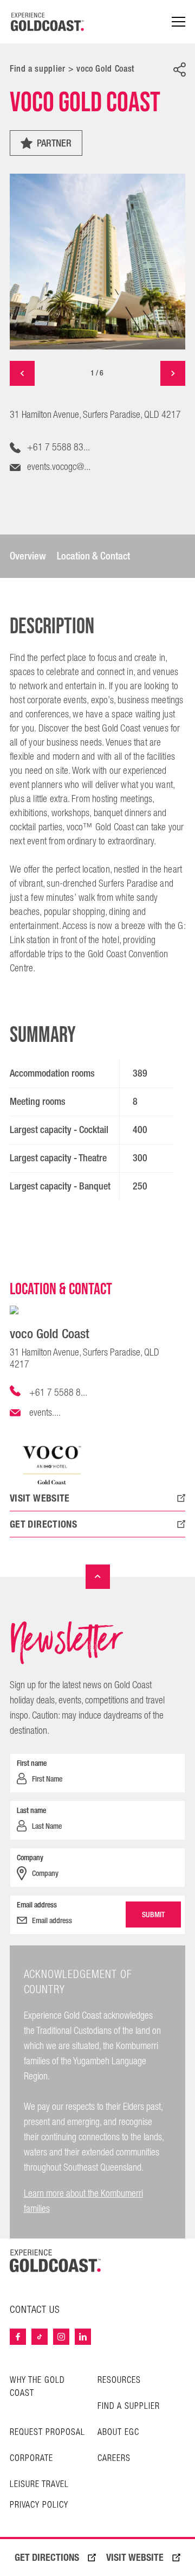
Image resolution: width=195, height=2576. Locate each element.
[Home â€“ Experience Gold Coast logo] (48, 22)
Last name (31, 1810)
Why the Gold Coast (37, 2387)
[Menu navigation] (178, 22)
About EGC (118, 2432)
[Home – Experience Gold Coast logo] (55, 2261)
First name (32, 1763)
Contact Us (35, 2310)
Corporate (31, 2459)
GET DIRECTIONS (47, 2558)
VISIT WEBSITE (135, 2558)
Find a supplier (38, 69)
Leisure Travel (39, 2485)
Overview (28, 556)
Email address (37, 1905)
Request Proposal (47, 2432)
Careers (114, 2459)
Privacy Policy (39, 2505)
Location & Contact (93, 556)
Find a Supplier (129, 2406)
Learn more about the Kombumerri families (83, 2201)
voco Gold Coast (105, 69)
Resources (119, 2380)
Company (30, 1858)
